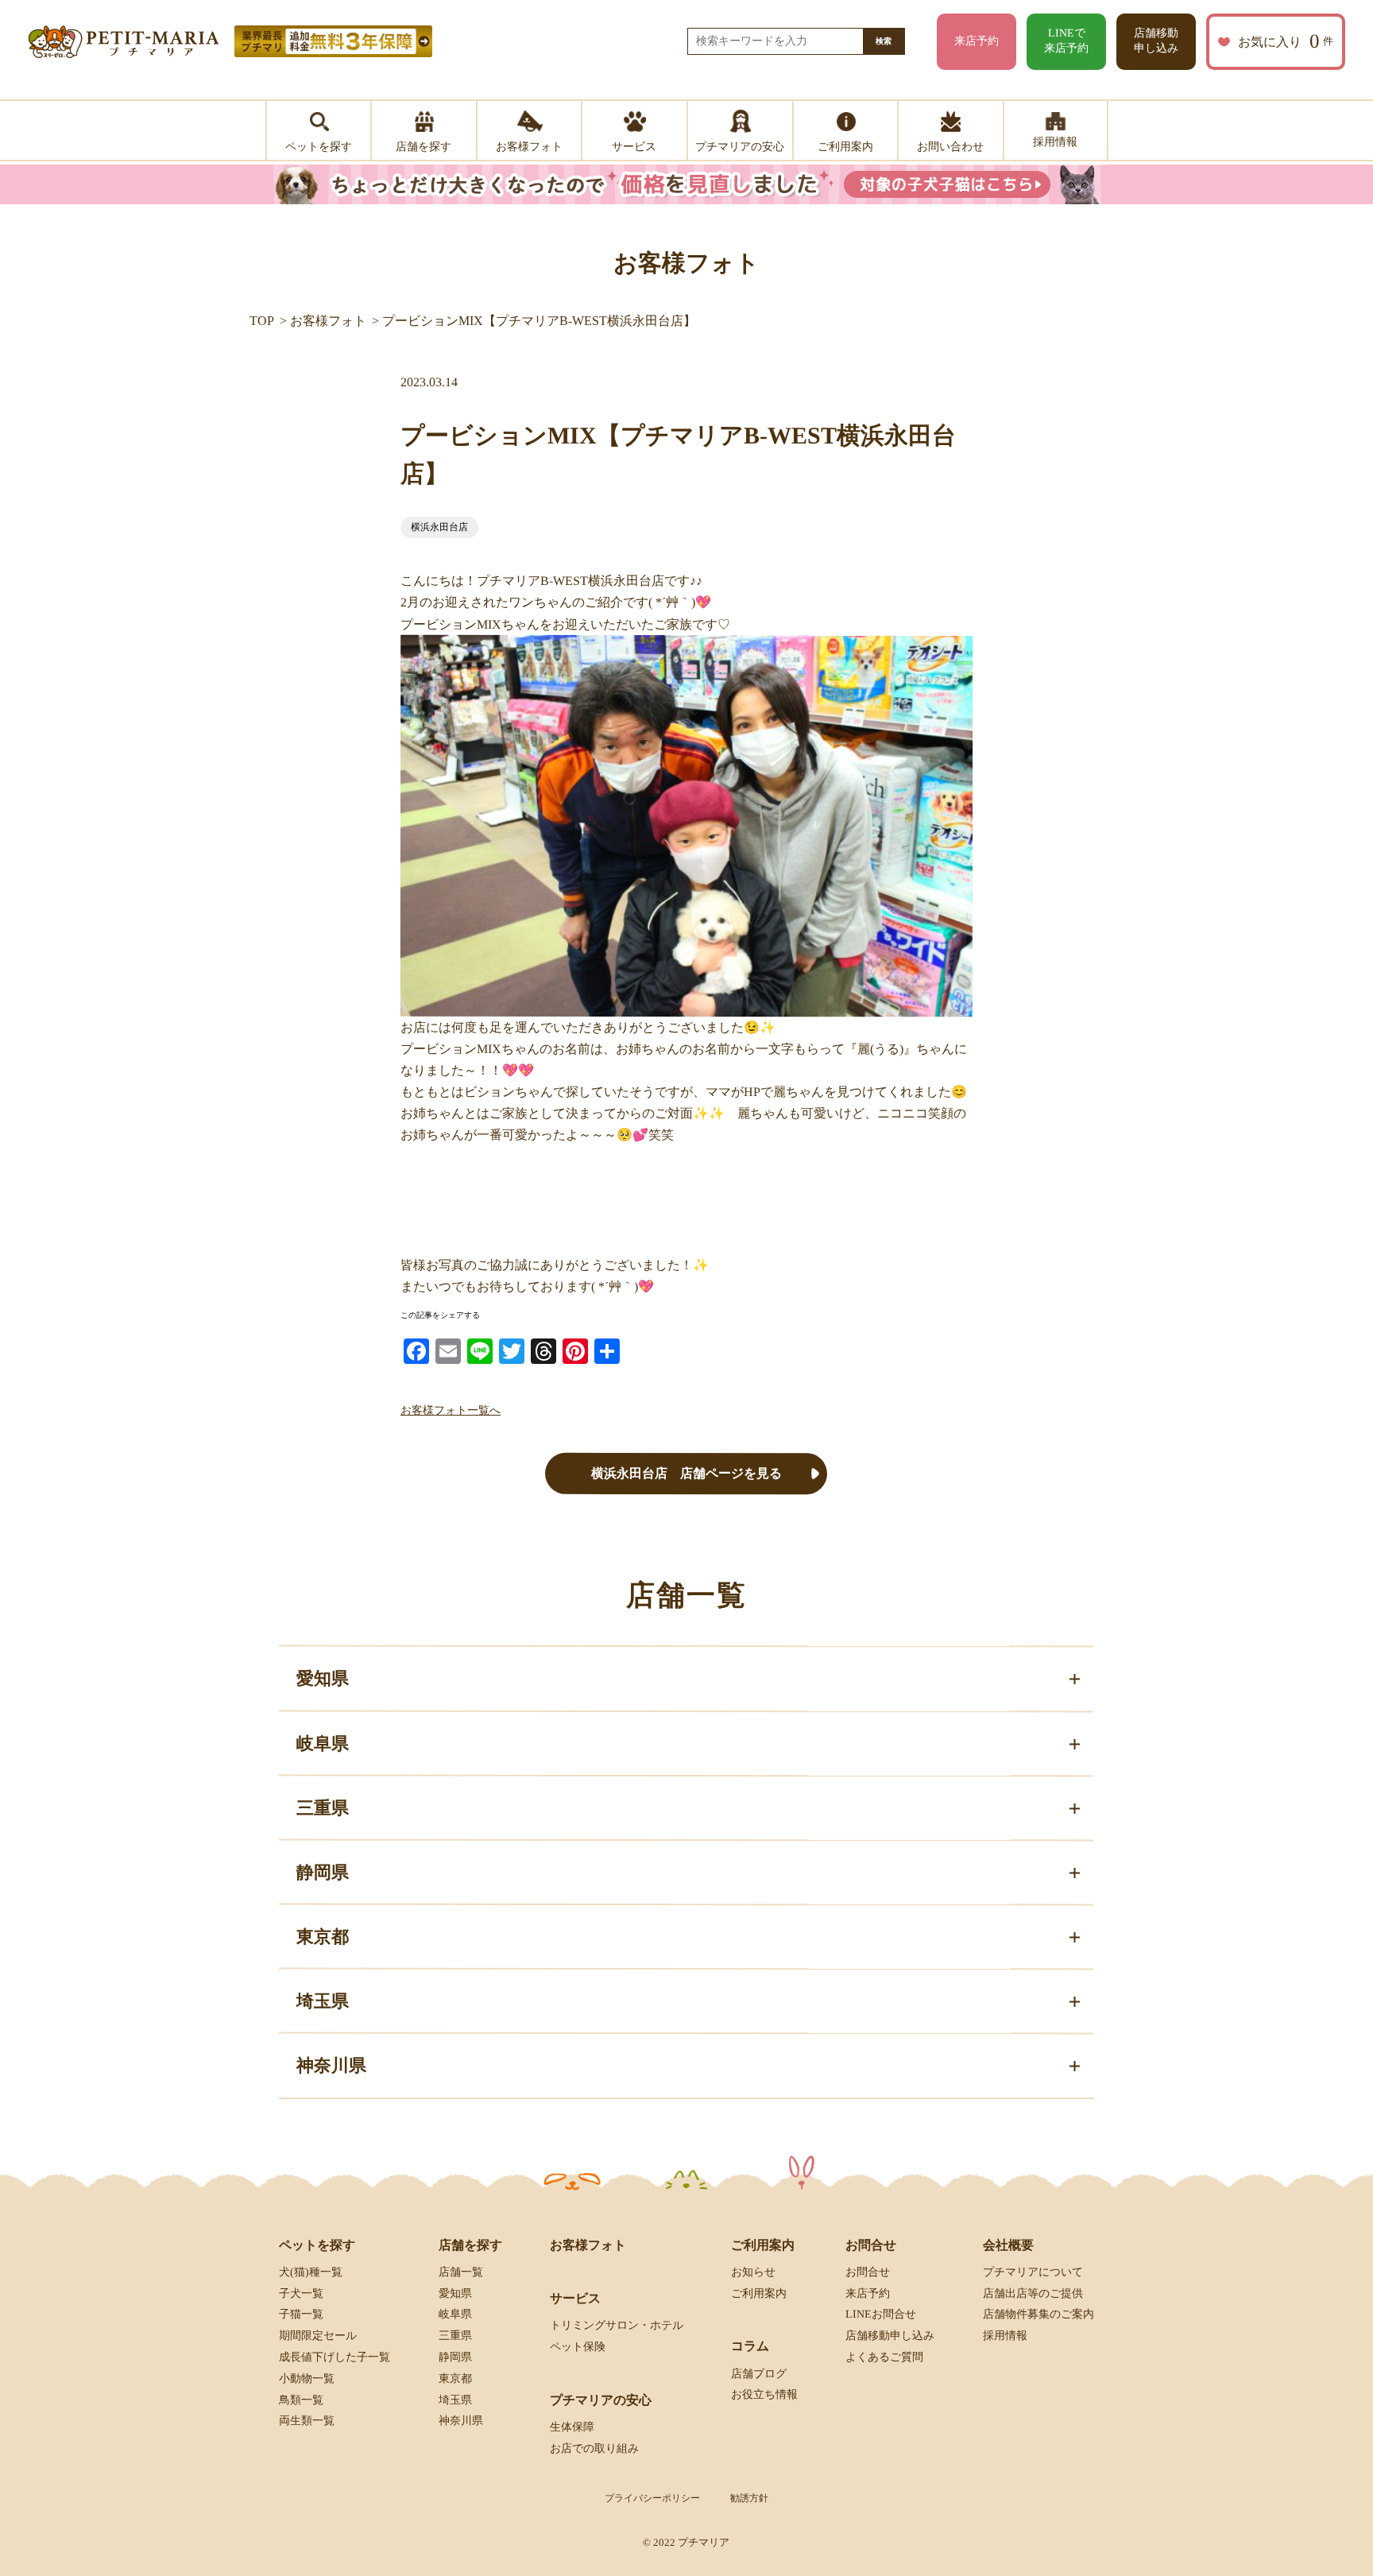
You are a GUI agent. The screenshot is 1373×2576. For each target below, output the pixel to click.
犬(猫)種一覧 (311, 2272)
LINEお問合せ (881, 2314)
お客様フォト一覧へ (451, 1410)
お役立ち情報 (764, 2394)
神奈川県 (461, 2421)
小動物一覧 (307, 2378)
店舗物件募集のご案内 (1038, 2314)
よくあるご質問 (884, 2357)
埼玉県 (455, 2400)
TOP (262, 321)
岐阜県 (455, 2314)
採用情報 (1005, 2336)
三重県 (455, 2336)
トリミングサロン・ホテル (617, 2325)
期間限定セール (318, 2336)
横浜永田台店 (439, 527)
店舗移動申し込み (1156, 41)
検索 (884, 41)
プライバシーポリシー (652, 2498)
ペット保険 (578, 2347)
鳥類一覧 (301, 2400)
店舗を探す (470, 2245)
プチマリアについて (1033, 2272)
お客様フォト (328, 321)
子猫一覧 (301, 2314)
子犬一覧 (301, 2293)
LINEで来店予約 (1066, 41)
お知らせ (753, 2272)
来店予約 (977, 41)
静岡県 (455, 2357)
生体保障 (572, 2427)
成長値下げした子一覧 (335, 2357)
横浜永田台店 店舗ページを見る (686, 1473)
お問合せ (868, 2272)
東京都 (455, 2378)
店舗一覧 (461, 2272)
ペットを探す (317, 2245)
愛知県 (455, 2293)
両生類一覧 (307, 2421)
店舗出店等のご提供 (1033, 2293)
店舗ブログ (759, 2374)
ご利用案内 (759, 2293)
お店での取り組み (594, 2448)
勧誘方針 (749, 2498)
